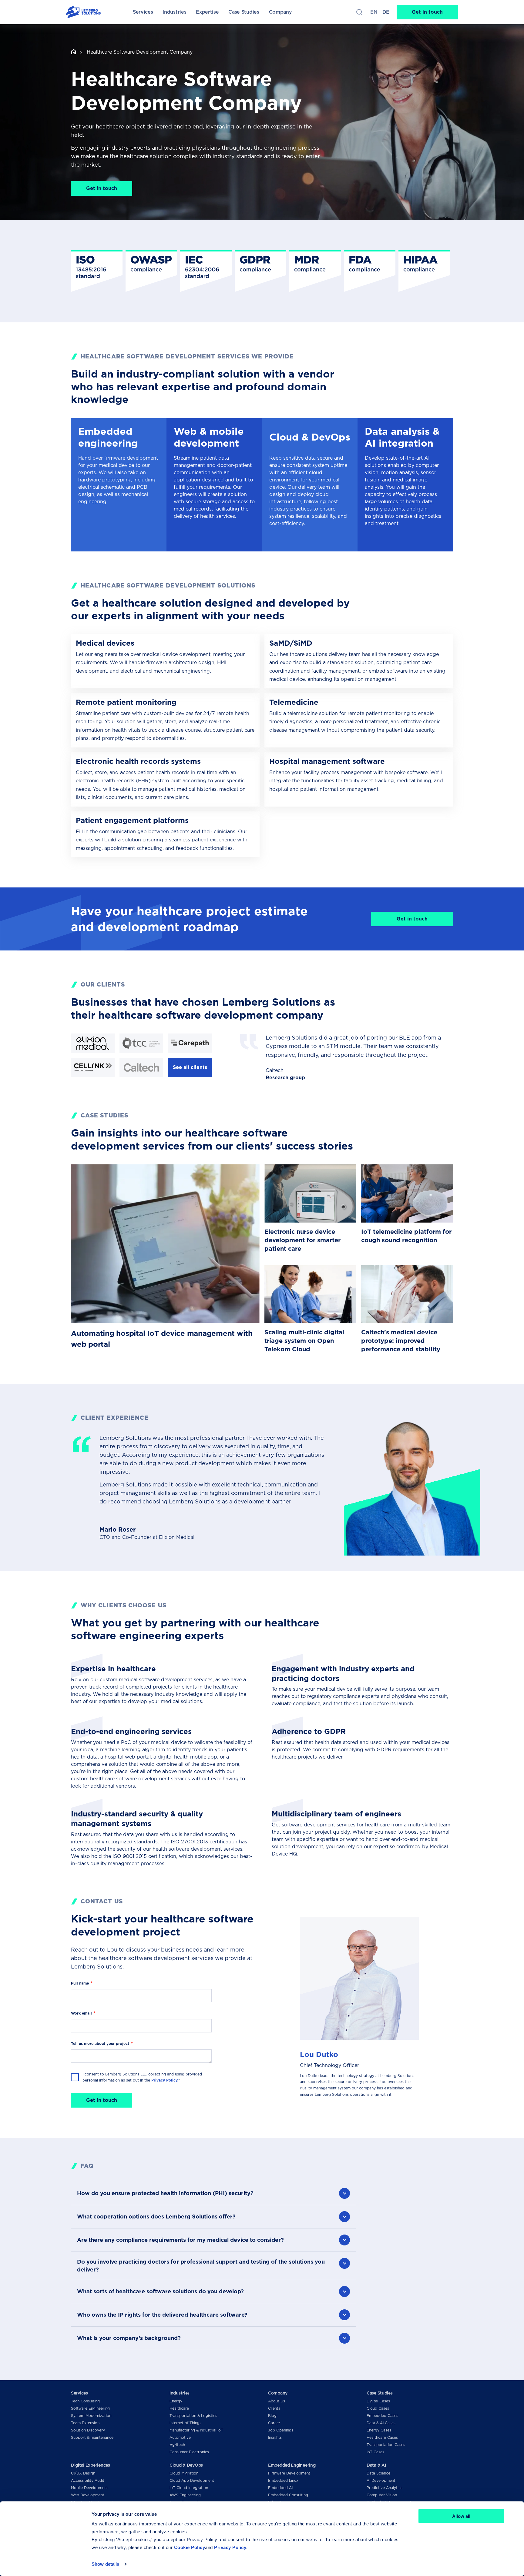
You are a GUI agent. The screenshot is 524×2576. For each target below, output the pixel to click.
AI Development (381, 2480)
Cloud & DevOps (186, 2465)
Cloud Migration (184, 2473)
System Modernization (91, 2416)
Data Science (378, 2473)
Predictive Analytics (385, 2488)
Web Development (88, 2495)
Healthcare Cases (382, 2437)
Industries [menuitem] (174, 12)
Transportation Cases (386, 2445)
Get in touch (427, 12)
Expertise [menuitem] (207, 12)
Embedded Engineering (292, 2465)
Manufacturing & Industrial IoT (196, 2430)
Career (274, 2423)
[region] (262, 271)
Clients (274, 2408)
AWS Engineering (185, 2495)
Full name (80, 1983)
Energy (176, 2401)
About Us (277, 2401)
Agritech (177, 2445)
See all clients (190, 1067)
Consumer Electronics (189, 2452)
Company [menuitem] (280, 12)
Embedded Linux (283, 2480)
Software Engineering (90, 2408)
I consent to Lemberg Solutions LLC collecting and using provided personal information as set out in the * (142, 2077)
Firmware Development (289, 2473)
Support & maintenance (92, 2437)
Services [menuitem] (143, 12)
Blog (272, 2416)
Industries (180, 2393)
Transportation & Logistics (193, 2416)
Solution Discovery (88, 2430)
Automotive (180, 2437)
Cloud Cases (378, 2408)
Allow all (461, 2516)
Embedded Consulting (288, 2495)
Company (278, 2393)
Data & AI (376, 2465)
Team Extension (85, 2423)
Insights (275, 2437)
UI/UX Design (83, 2473)
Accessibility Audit (88, 2480)
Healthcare (179, 2408)
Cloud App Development (192, 2480)
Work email (81, 2013)
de (386, 12)
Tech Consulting (85, 2401)
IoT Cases (375, 2452)
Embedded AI (280, 2488)
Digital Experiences (91, 2465)
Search (359, 12)
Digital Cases (378, 2401)
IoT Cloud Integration (189, 2488)
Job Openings (281, 2430)
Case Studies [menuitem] (244, 12)
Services (79, 2393)
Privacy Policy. (165, 2080)
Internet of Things (185, 2423)
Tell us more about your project (100, 2043)
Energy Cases (379, 2430)
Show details (105, 2564)
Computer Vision (382, 2495)
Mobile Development (89, 2488)
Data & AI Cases (381, 2423)
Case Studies (380, 2393)
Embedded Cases (382, 2416)
